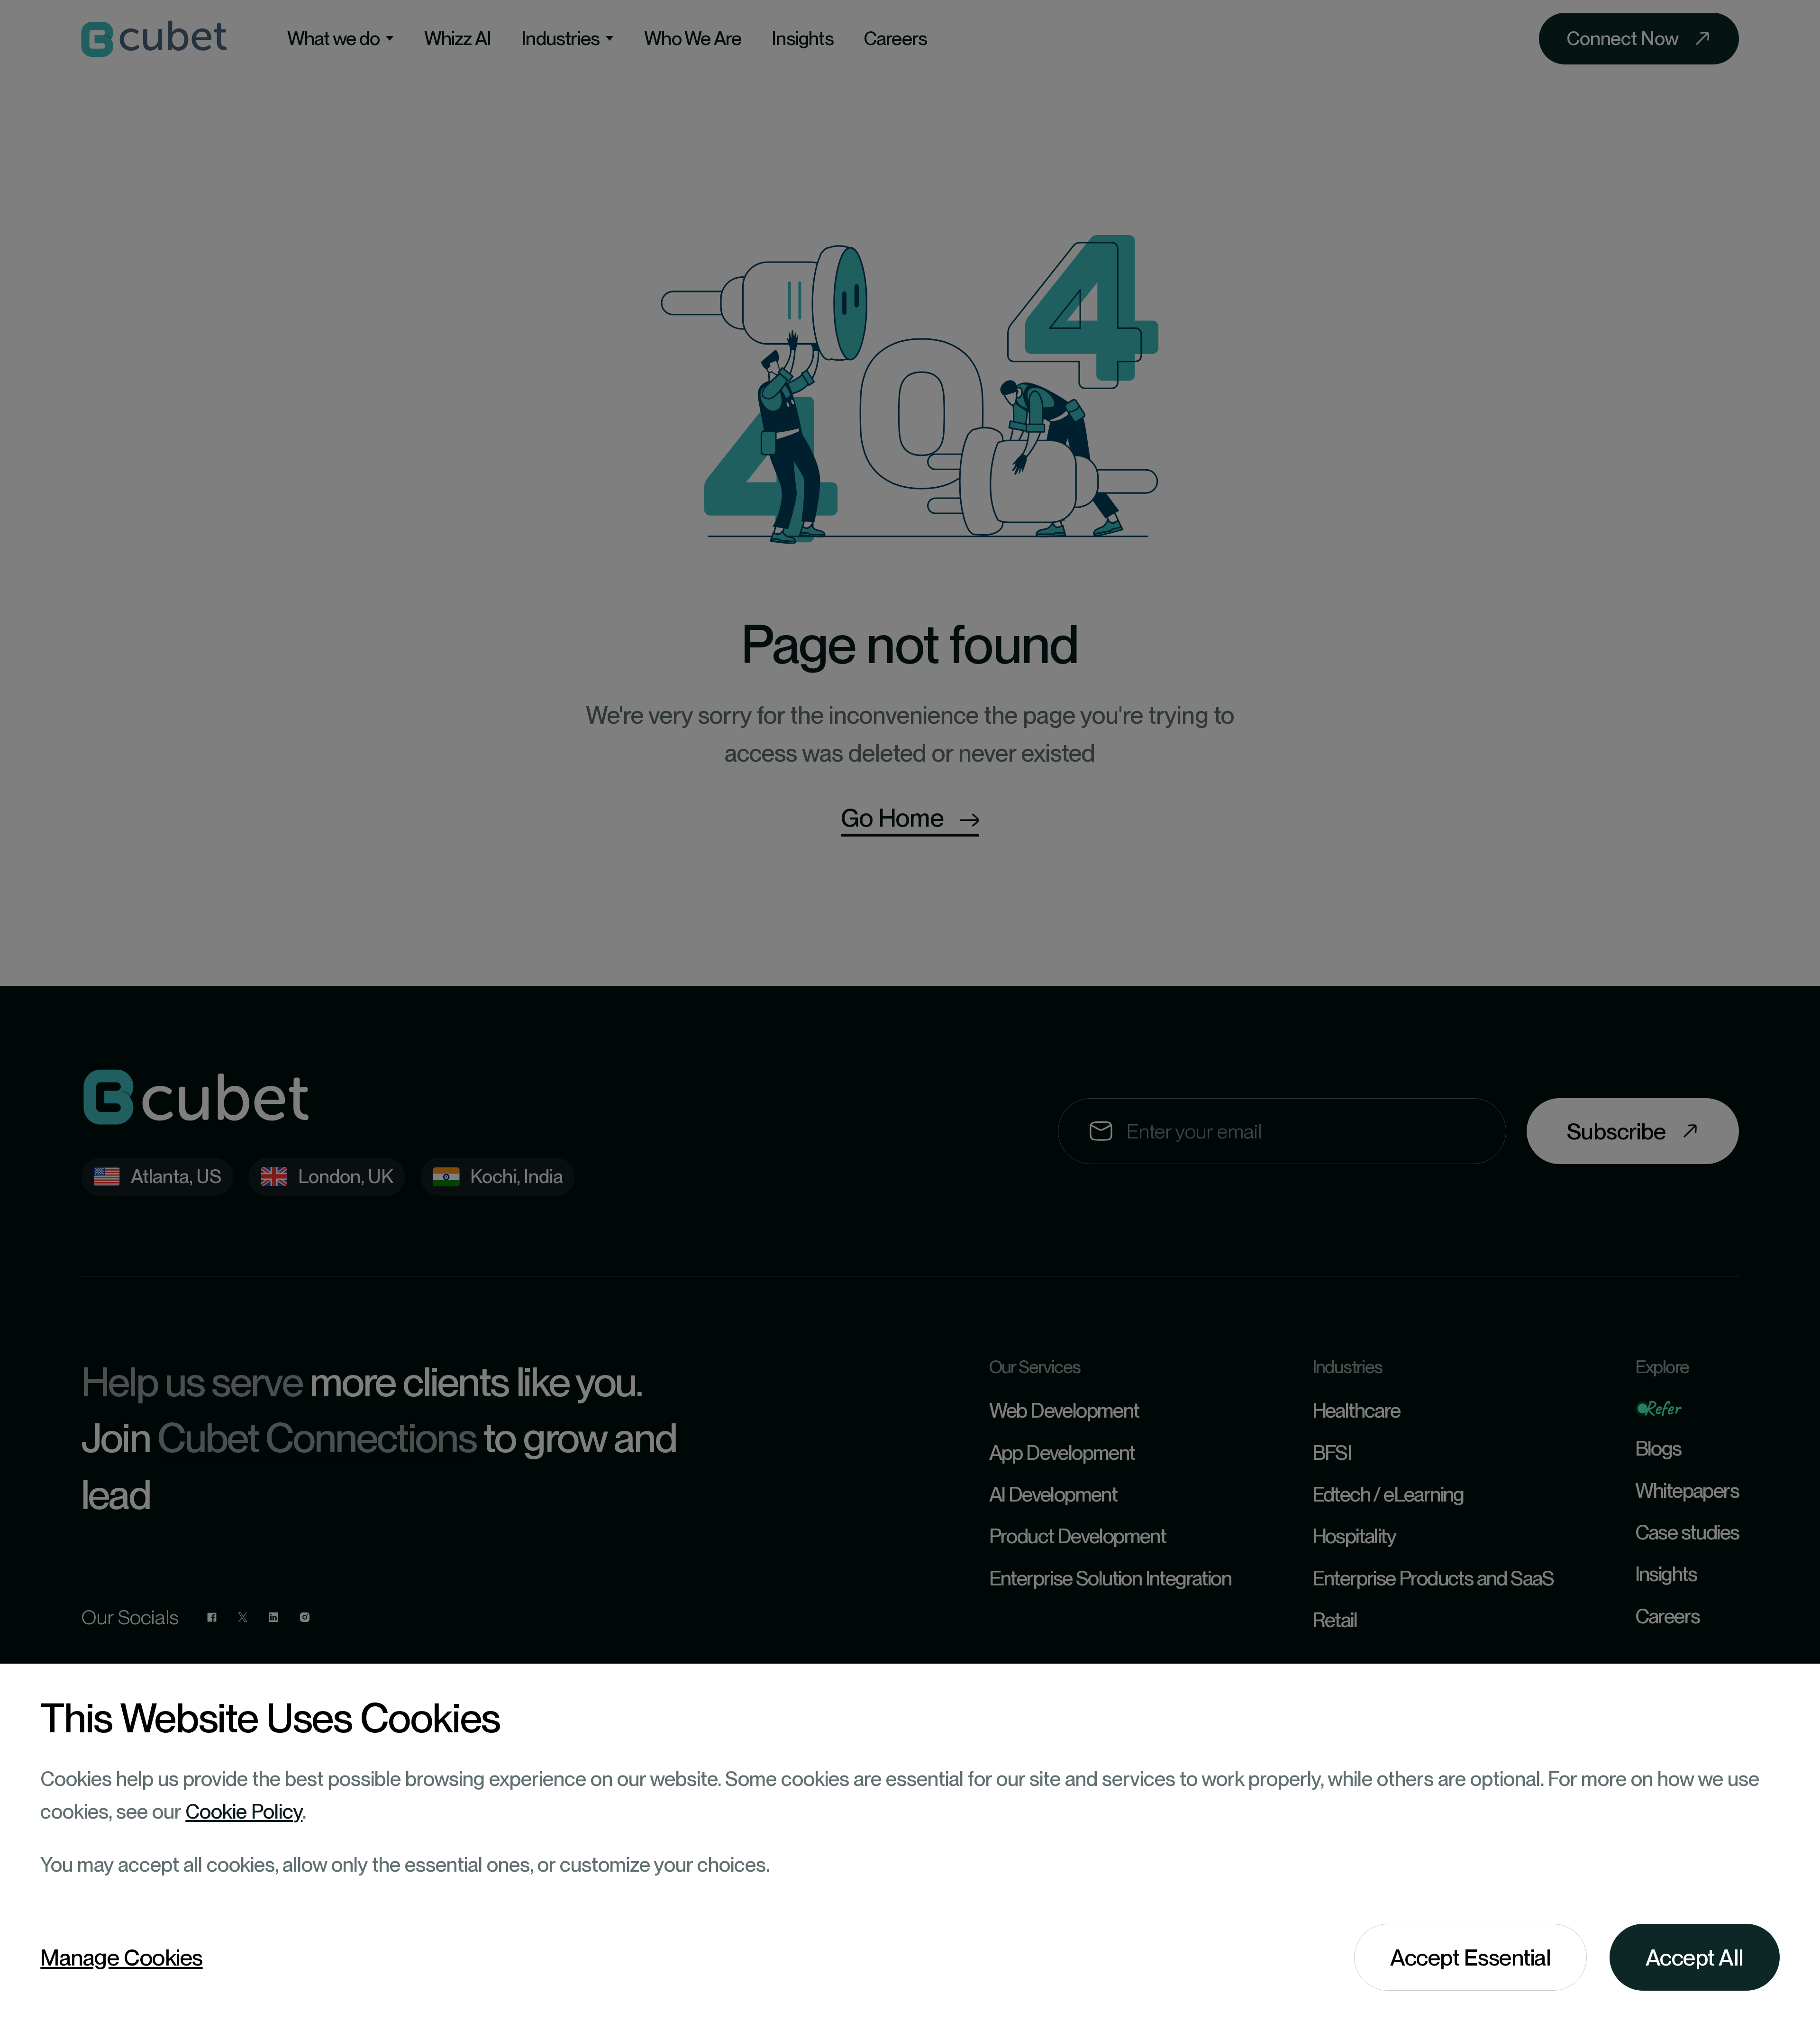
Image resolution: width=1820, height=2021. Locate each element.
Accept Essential (1470, 1957)
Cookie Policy (244, 1811)
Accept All (1695, 1957)
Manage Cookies (121, 1957)
